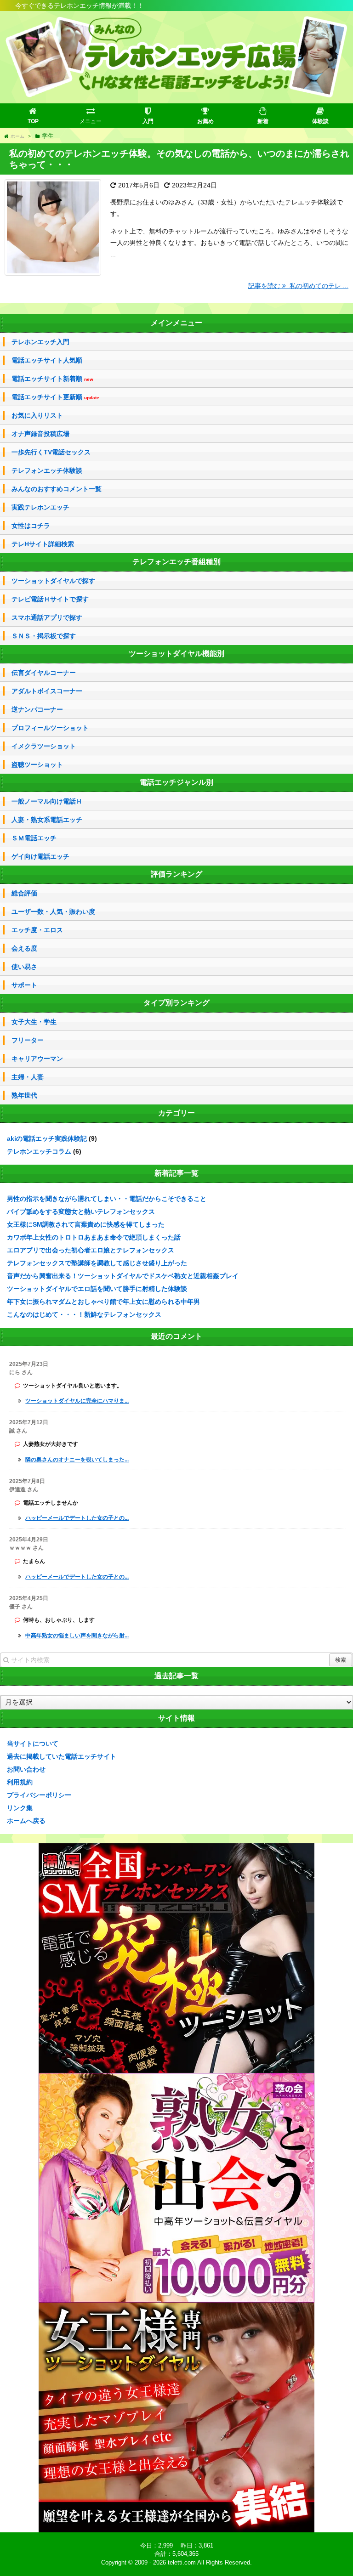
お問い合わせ (26, 1769)
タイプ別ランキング (176, 1003)
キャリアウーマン (37, 1059)
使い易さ (24, 967)
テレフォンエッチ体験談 (47, 470)
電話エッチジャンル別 (176, 782)
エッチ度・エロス (37, 930)
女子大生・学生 (34, 1022)
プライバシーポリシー (39, 1795)
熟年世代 (24, 1095)
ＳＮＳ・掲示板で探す (44, 636)
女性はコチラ (31, 526)
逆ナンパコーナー (37, 709)
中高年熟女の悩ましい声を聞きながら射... (77, 1636)
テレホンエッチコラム (39, 1151)
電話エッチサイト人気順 (47, 360)
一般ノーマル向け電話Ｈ (47, 801)
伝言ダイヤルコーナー (44, 673)
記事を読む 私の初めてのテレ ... (298, 286)
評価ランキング (176, 874)
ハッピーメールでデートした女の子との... (77, 1518)
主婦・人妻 (28, 1077)
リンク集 (20, 1808)
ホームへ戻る (26, 1821)
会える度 (24, 948)
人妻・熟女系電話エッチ (47, 820)
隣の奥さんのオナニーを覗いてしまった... (77, 1460)
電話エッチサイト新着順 (52, 379)
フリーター (28, 1040)
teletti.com (182, 2562)
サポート (24, 985)
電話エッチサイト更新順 (55, 397)
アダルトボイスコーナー (47, 691)
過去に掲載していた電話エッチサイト (62, 1756)
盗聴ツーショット (37, 764)
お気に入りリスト (37, 415)
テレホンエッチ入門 (40, 342)
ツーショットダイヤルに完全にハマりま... (77, 1401)
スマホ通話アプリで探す (47, 617)
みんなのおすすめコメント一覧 (57, 489)
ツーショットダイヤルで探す (53, 581)
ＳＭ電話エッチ (34, 838)
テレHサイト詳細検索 (43, 544)
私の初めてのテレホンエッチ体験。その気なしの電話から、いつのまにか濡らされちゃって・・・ (179, 159)
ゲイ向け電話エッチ (40, 856)
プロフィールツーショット (50, 728)
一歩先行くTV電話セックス (51, 452)
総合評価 (24, 893)
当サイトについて (33, 1744)
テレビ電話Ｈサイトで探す (50, 599)
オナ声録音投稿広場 (40, 434)
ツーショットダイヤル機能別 (176, 654)
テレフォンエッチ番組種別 (176, 562)
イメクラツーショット (44, 746)
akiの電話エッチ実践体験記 (47, 1138)
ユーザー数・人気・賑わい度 (53, 912)
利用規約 (20, 1782)
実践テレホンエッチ (40, 507)
